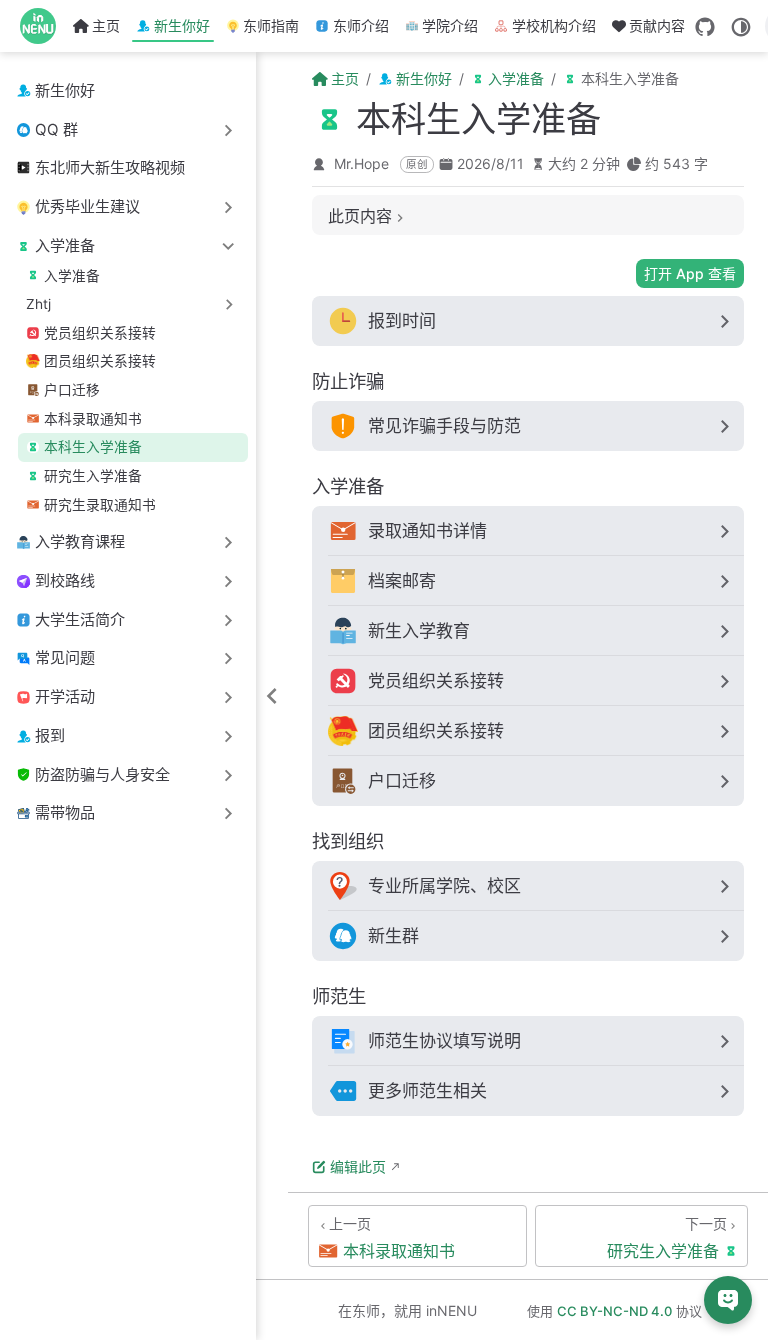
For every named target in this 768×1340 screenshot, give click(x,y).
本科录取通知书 (93, 419)
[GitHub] (705, 27)
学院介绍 (450, 25)
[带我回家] (44, 26)
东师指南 (271, 25)
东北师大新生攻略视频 (110, 167)
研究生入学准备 (93, 476)
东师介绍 (361, 25)
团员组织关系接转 (100, 361)
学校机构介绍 (554, 25)
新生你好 (182, 25)
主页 (106, 25)
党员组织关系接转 (100, 333)
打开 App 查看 (690, 273)
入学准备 (72, 276)
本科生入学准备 (93, 447)
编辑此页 (358, 1166)
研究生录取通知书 (100, 505)
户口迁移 (72, 390)
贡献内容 (657, 25)
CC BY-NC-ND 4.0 (614, 1311)
